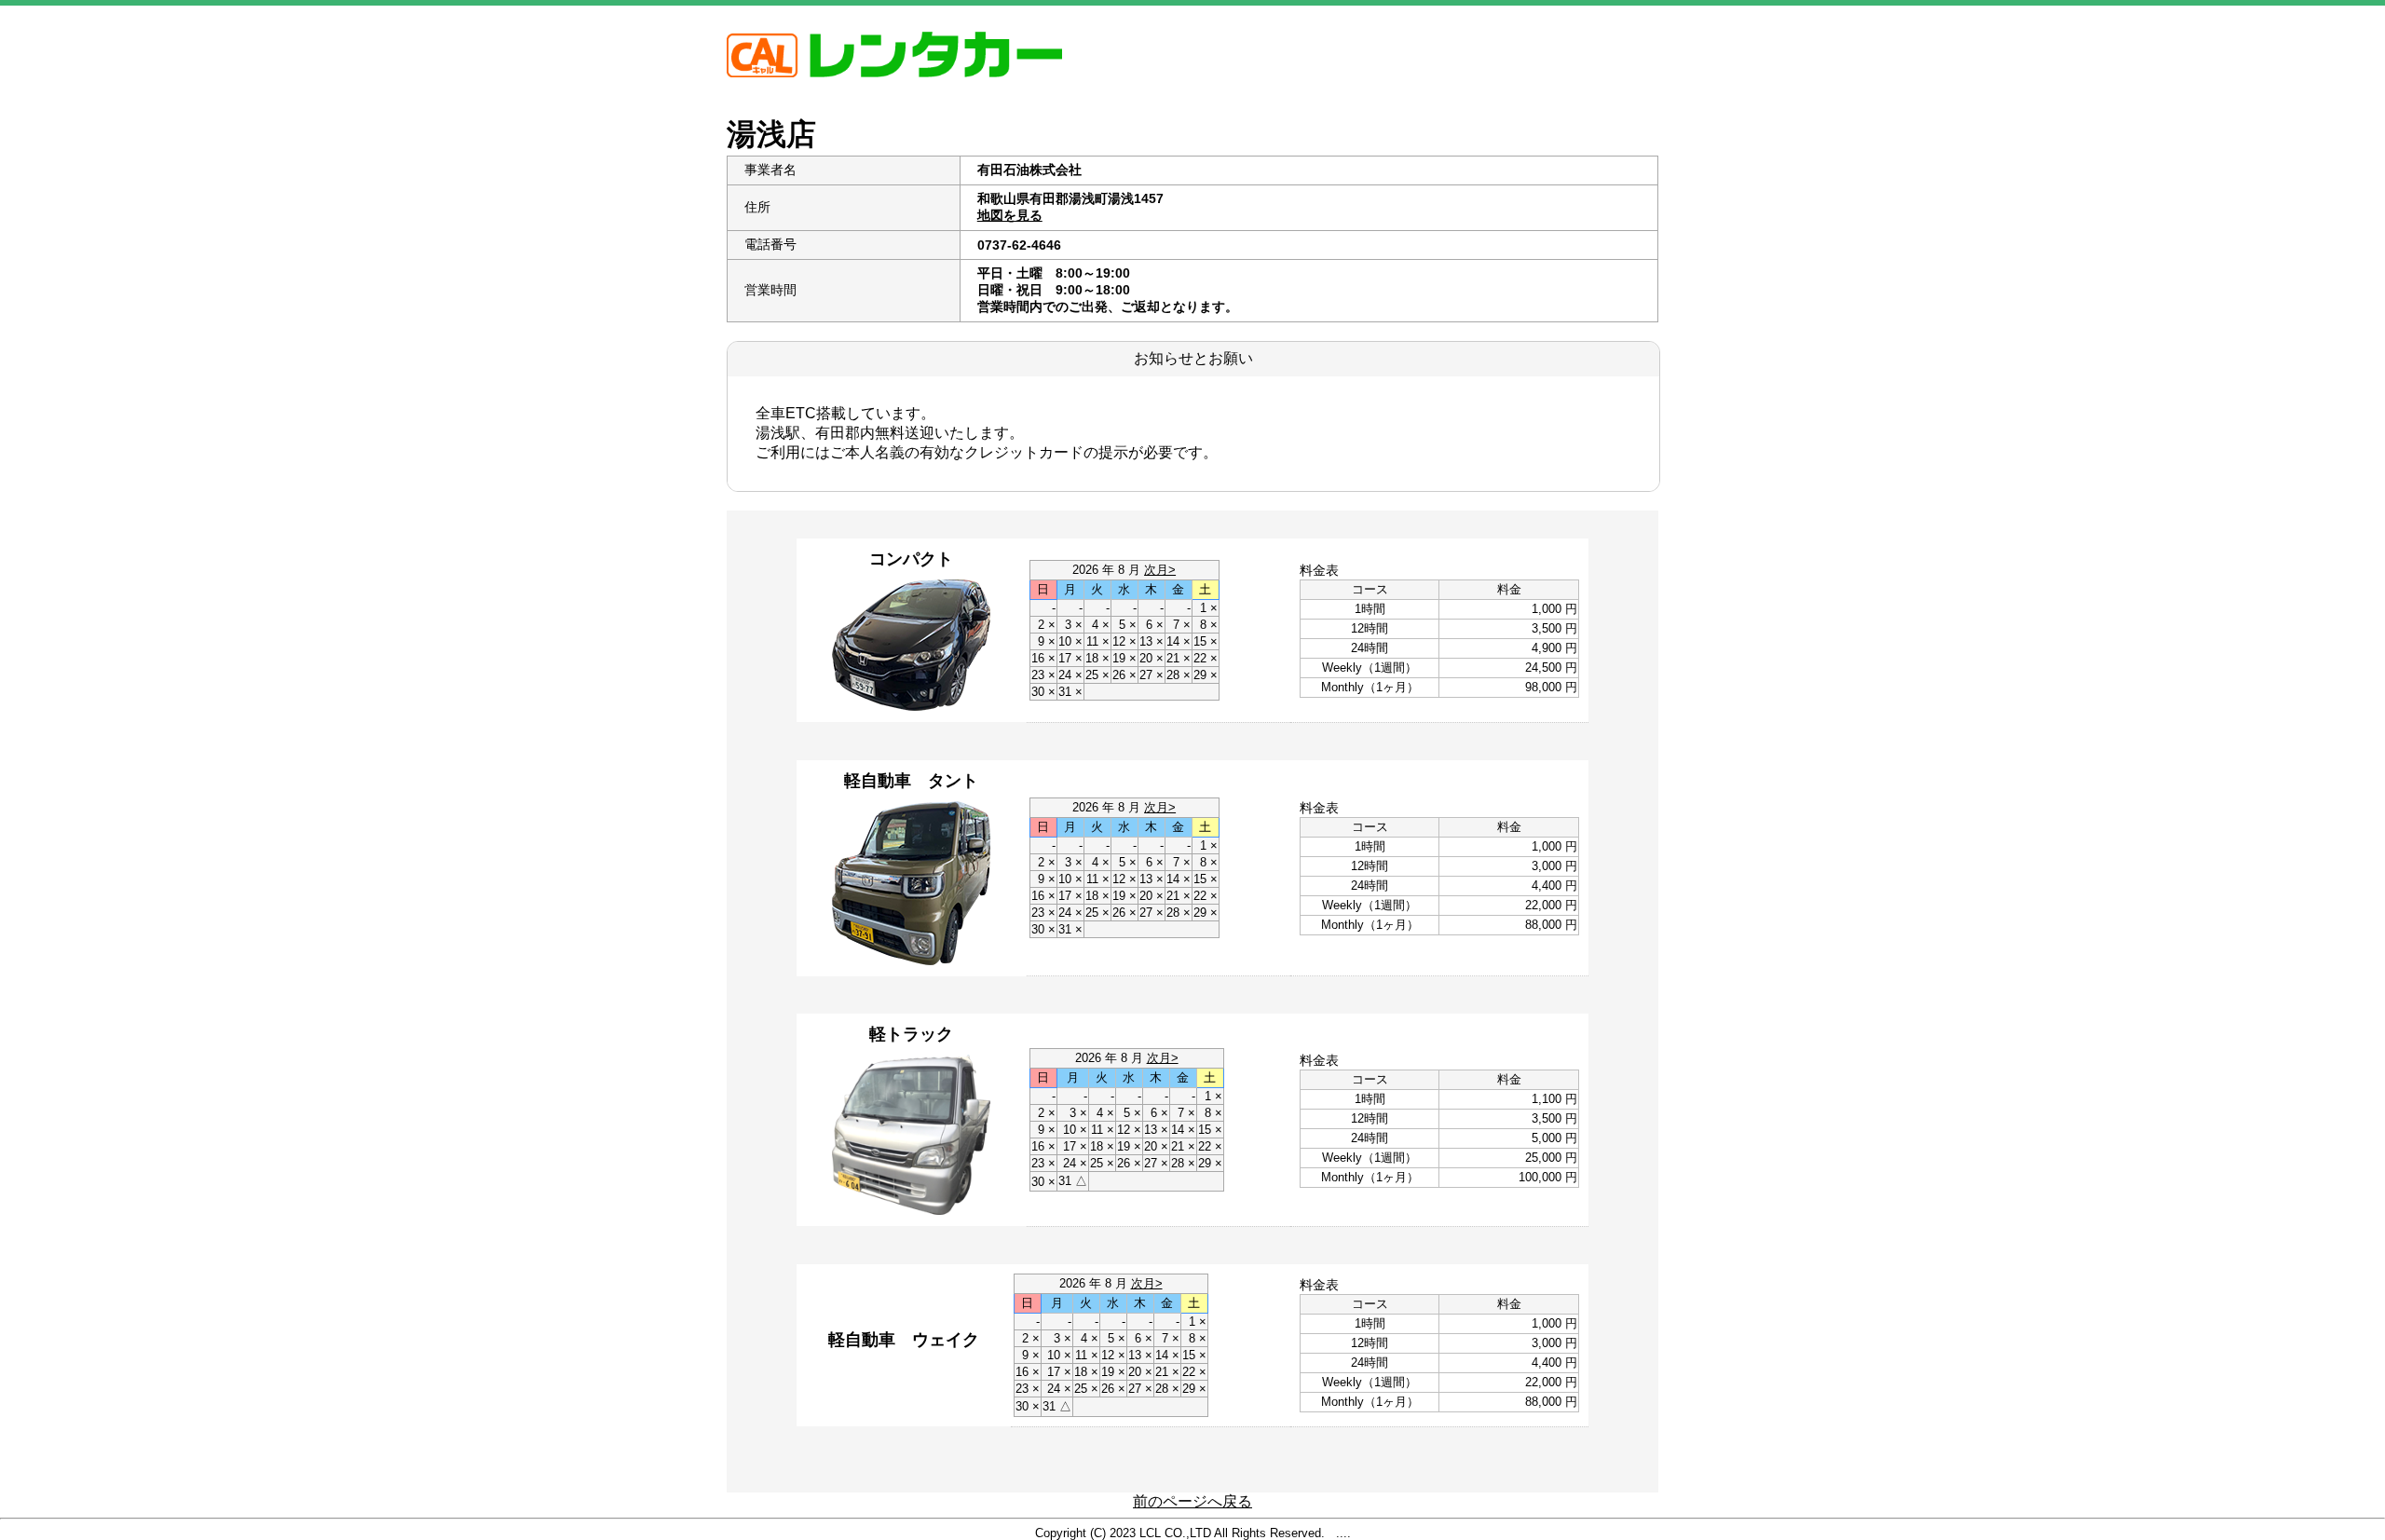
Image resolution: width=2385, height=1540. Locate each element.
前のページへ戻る (1192, 1501)
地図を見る (1010, 215)
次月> (1160, 570)
